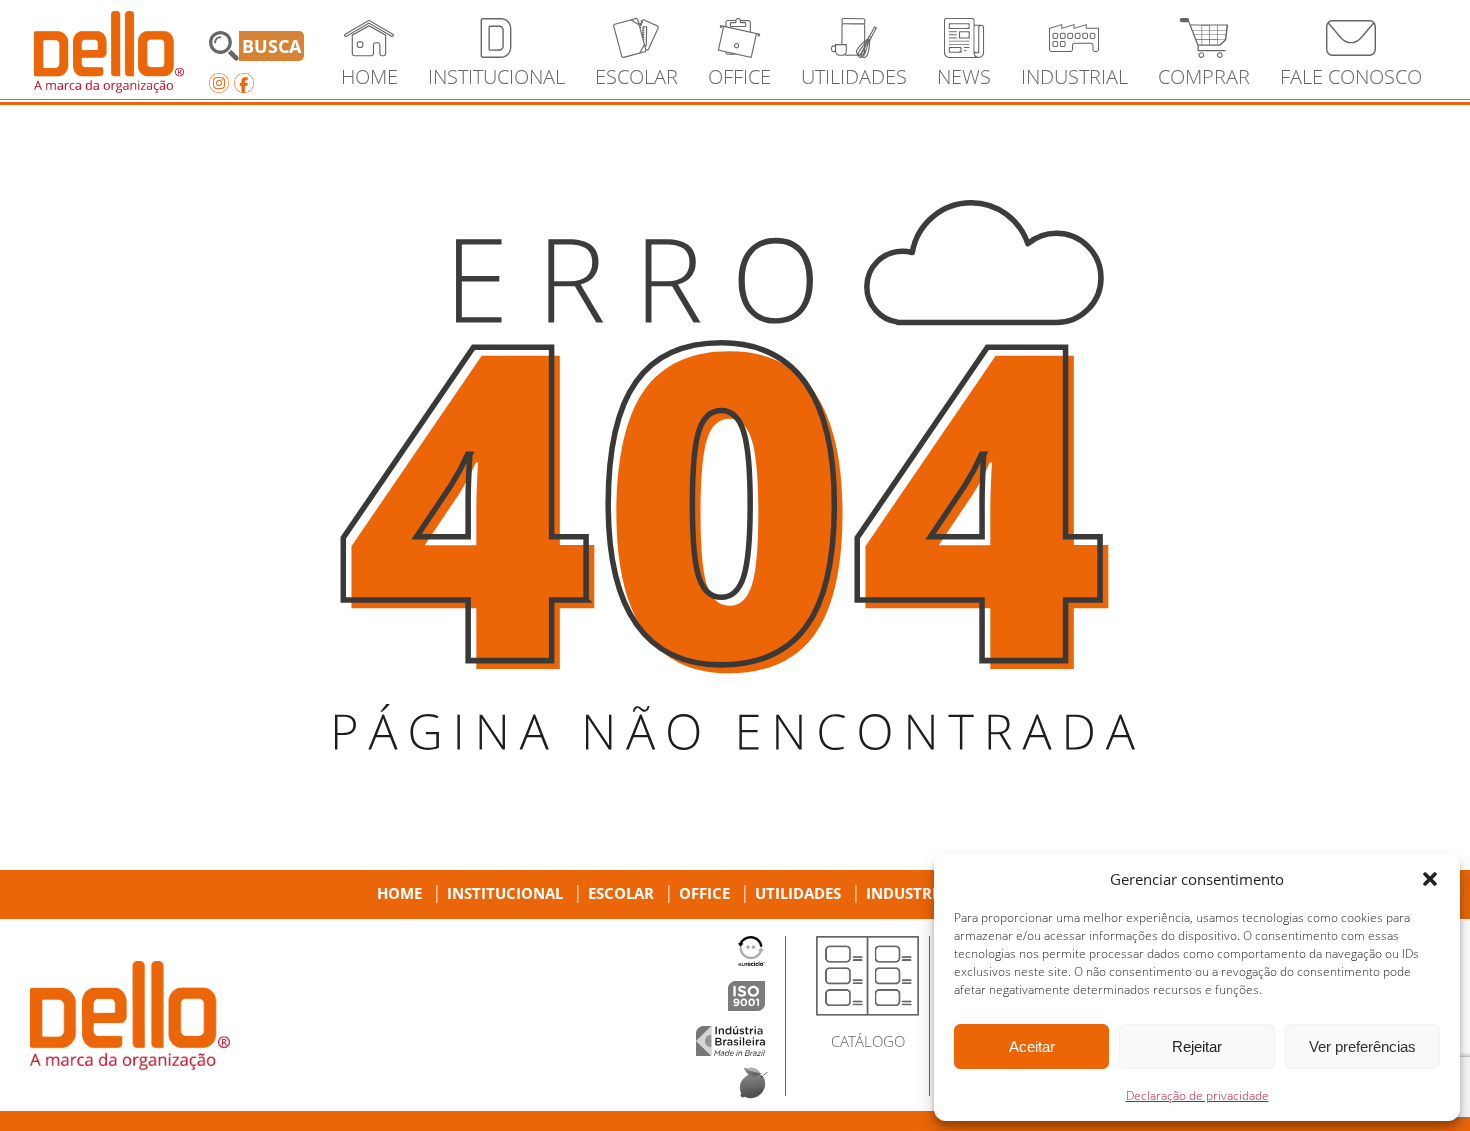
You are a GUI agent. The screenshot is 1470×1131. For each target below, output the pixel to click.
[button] (1430, 879)
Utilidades (798, 893)
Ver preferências (1362, 1046)
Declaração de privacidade (1197, 1095)
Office (704, 893)
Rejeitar (1197, 1046)
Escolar (621, 893)
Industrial (910, 893)
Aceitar (1032, 1046)
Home (399, 893)
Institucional (505, 893)
